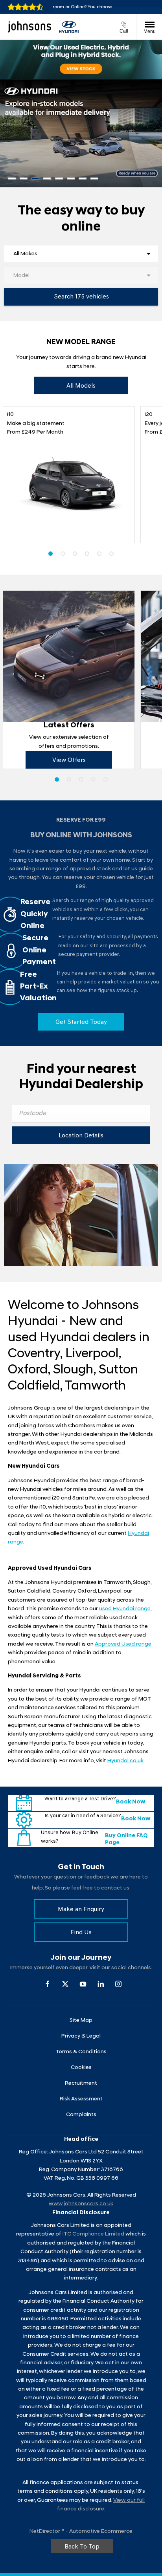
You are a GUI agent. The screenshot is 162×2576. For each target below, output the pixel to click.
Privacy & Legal (81, 2036)
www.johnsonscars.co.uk (81, 2204)
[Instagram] (118, 1984)
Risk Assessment (81, 2099)
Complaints (81, 2115)
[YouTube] (83, 1984)
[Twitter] (65, 1984)
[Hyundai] (69, 27)
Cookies (81, 2068)
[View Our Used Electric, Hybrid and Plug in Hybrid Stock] (81, 59)
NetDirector (45, 2531)
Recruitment (81, 2083)
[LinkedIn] (101, 1984)
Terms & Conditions (81, 2052)
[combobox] (81, 254)
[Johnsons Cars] (29, 27)
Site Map (81, 2020)
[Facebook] (48, 1984)
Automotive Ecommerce (101, 2531)
